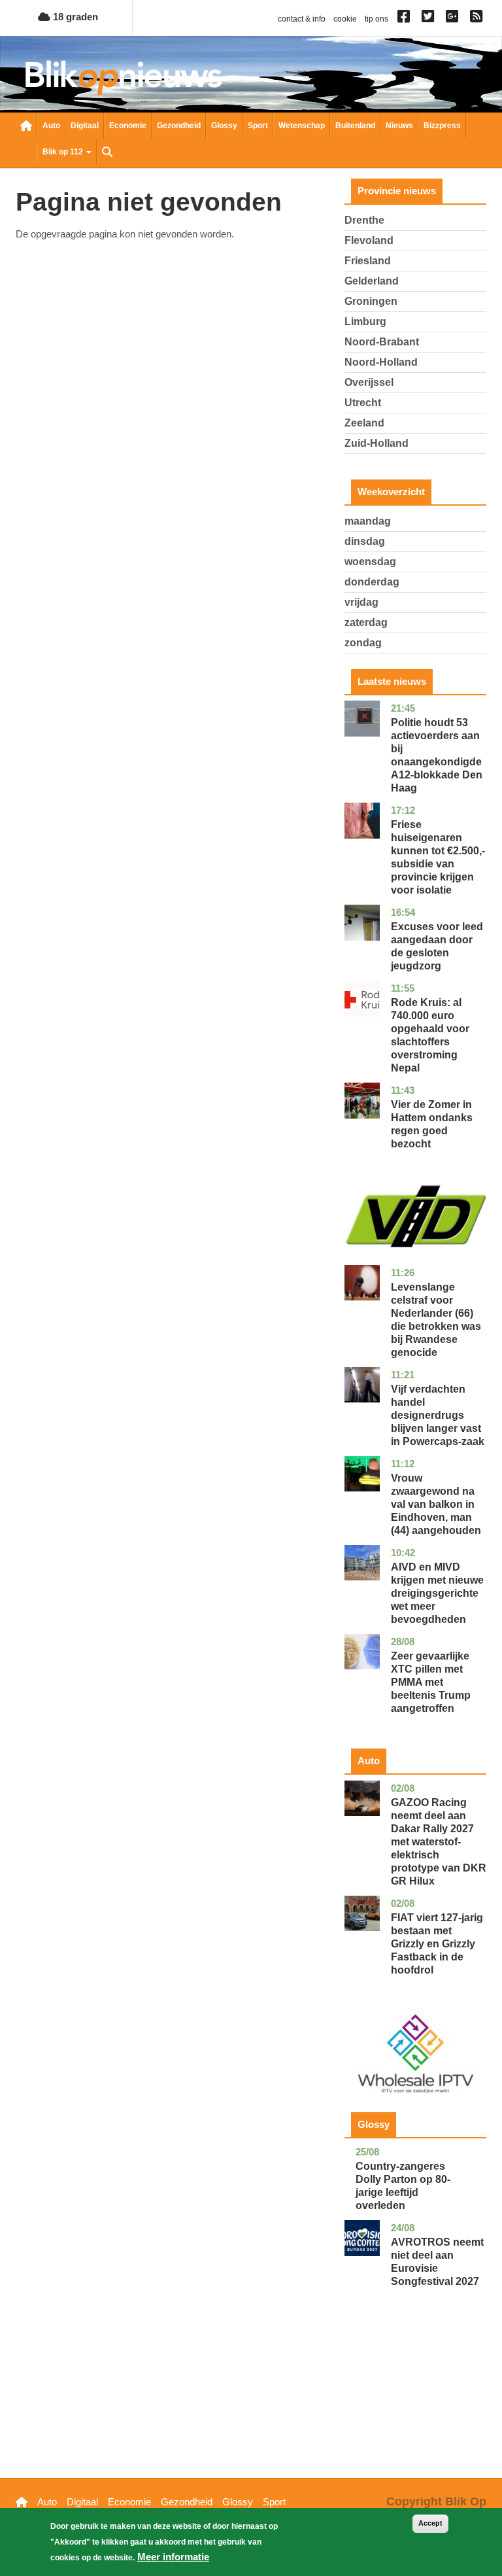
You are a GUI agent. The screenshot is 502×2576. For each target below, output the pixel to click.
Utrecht (363, 403)
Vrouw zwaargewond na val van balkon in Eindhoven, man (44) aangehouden (436, 1504)
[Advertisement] (415, 2403)
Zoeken (107, 153)
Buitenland (355, 126)
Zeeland (364, 423)
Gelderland (372, 281)
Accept (430, 2523)
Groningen (371, 301)
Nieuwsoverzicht (26, 127)
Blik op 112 (64, 152)
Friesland (368, 261)
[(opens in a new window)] (406, 19)
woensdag (370, 562)
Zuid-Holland (376, 443)
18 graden (74, 17)
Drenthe (364, 220)
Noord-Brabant (382, 342)
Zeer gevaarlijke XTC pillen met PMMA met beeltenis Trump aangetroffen (431, 1682)
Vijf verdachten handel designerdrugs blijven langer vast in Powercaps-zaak (438, 1415)
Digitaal (85, 126)
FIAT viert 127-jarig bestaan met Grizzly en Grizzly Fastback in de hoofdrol (437, 1944)
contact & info (302, 19)
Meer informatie (173, 2557)
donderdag (372, 582)
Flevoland (369, 240)
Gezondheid (179, 126)
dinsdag (365, 541)
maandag (368, 521)
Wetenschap (302, 126)
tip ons (376, 19)
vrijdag (361, 602)
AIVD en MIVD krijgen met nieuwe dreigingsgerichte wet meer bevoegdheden (437, 1593)
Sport (258, 126)
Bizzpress (442, 126)
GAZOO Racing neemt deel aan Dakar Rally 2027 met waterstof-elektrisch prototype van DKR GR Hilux (439, 1842)
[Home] (124, 78)
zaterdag (366, 622)
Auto (51, 126)
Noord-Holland (381, 362)
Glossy (224, 126)
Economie (128, 126)
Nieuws (399, 126)
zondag (363, 643)
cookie (345, 19)
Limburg (365, 322)
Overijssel (369, 382)
